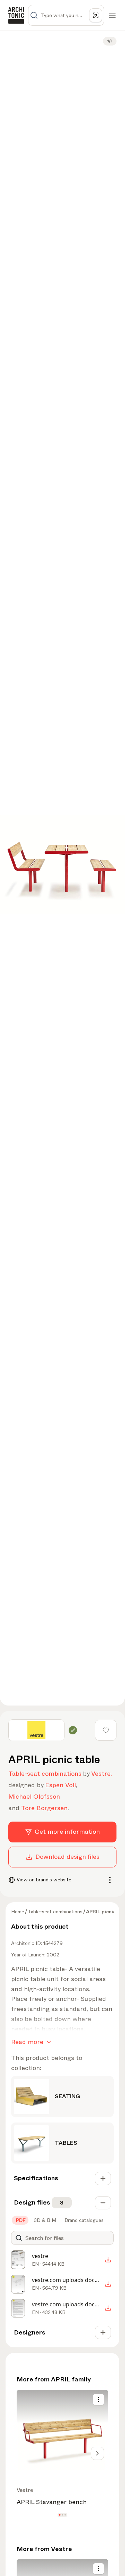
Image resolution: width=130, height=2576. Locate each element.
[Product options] (98, 2399)
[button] (60, 2515)
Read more (27, 2042)
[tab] (20, 2220)
